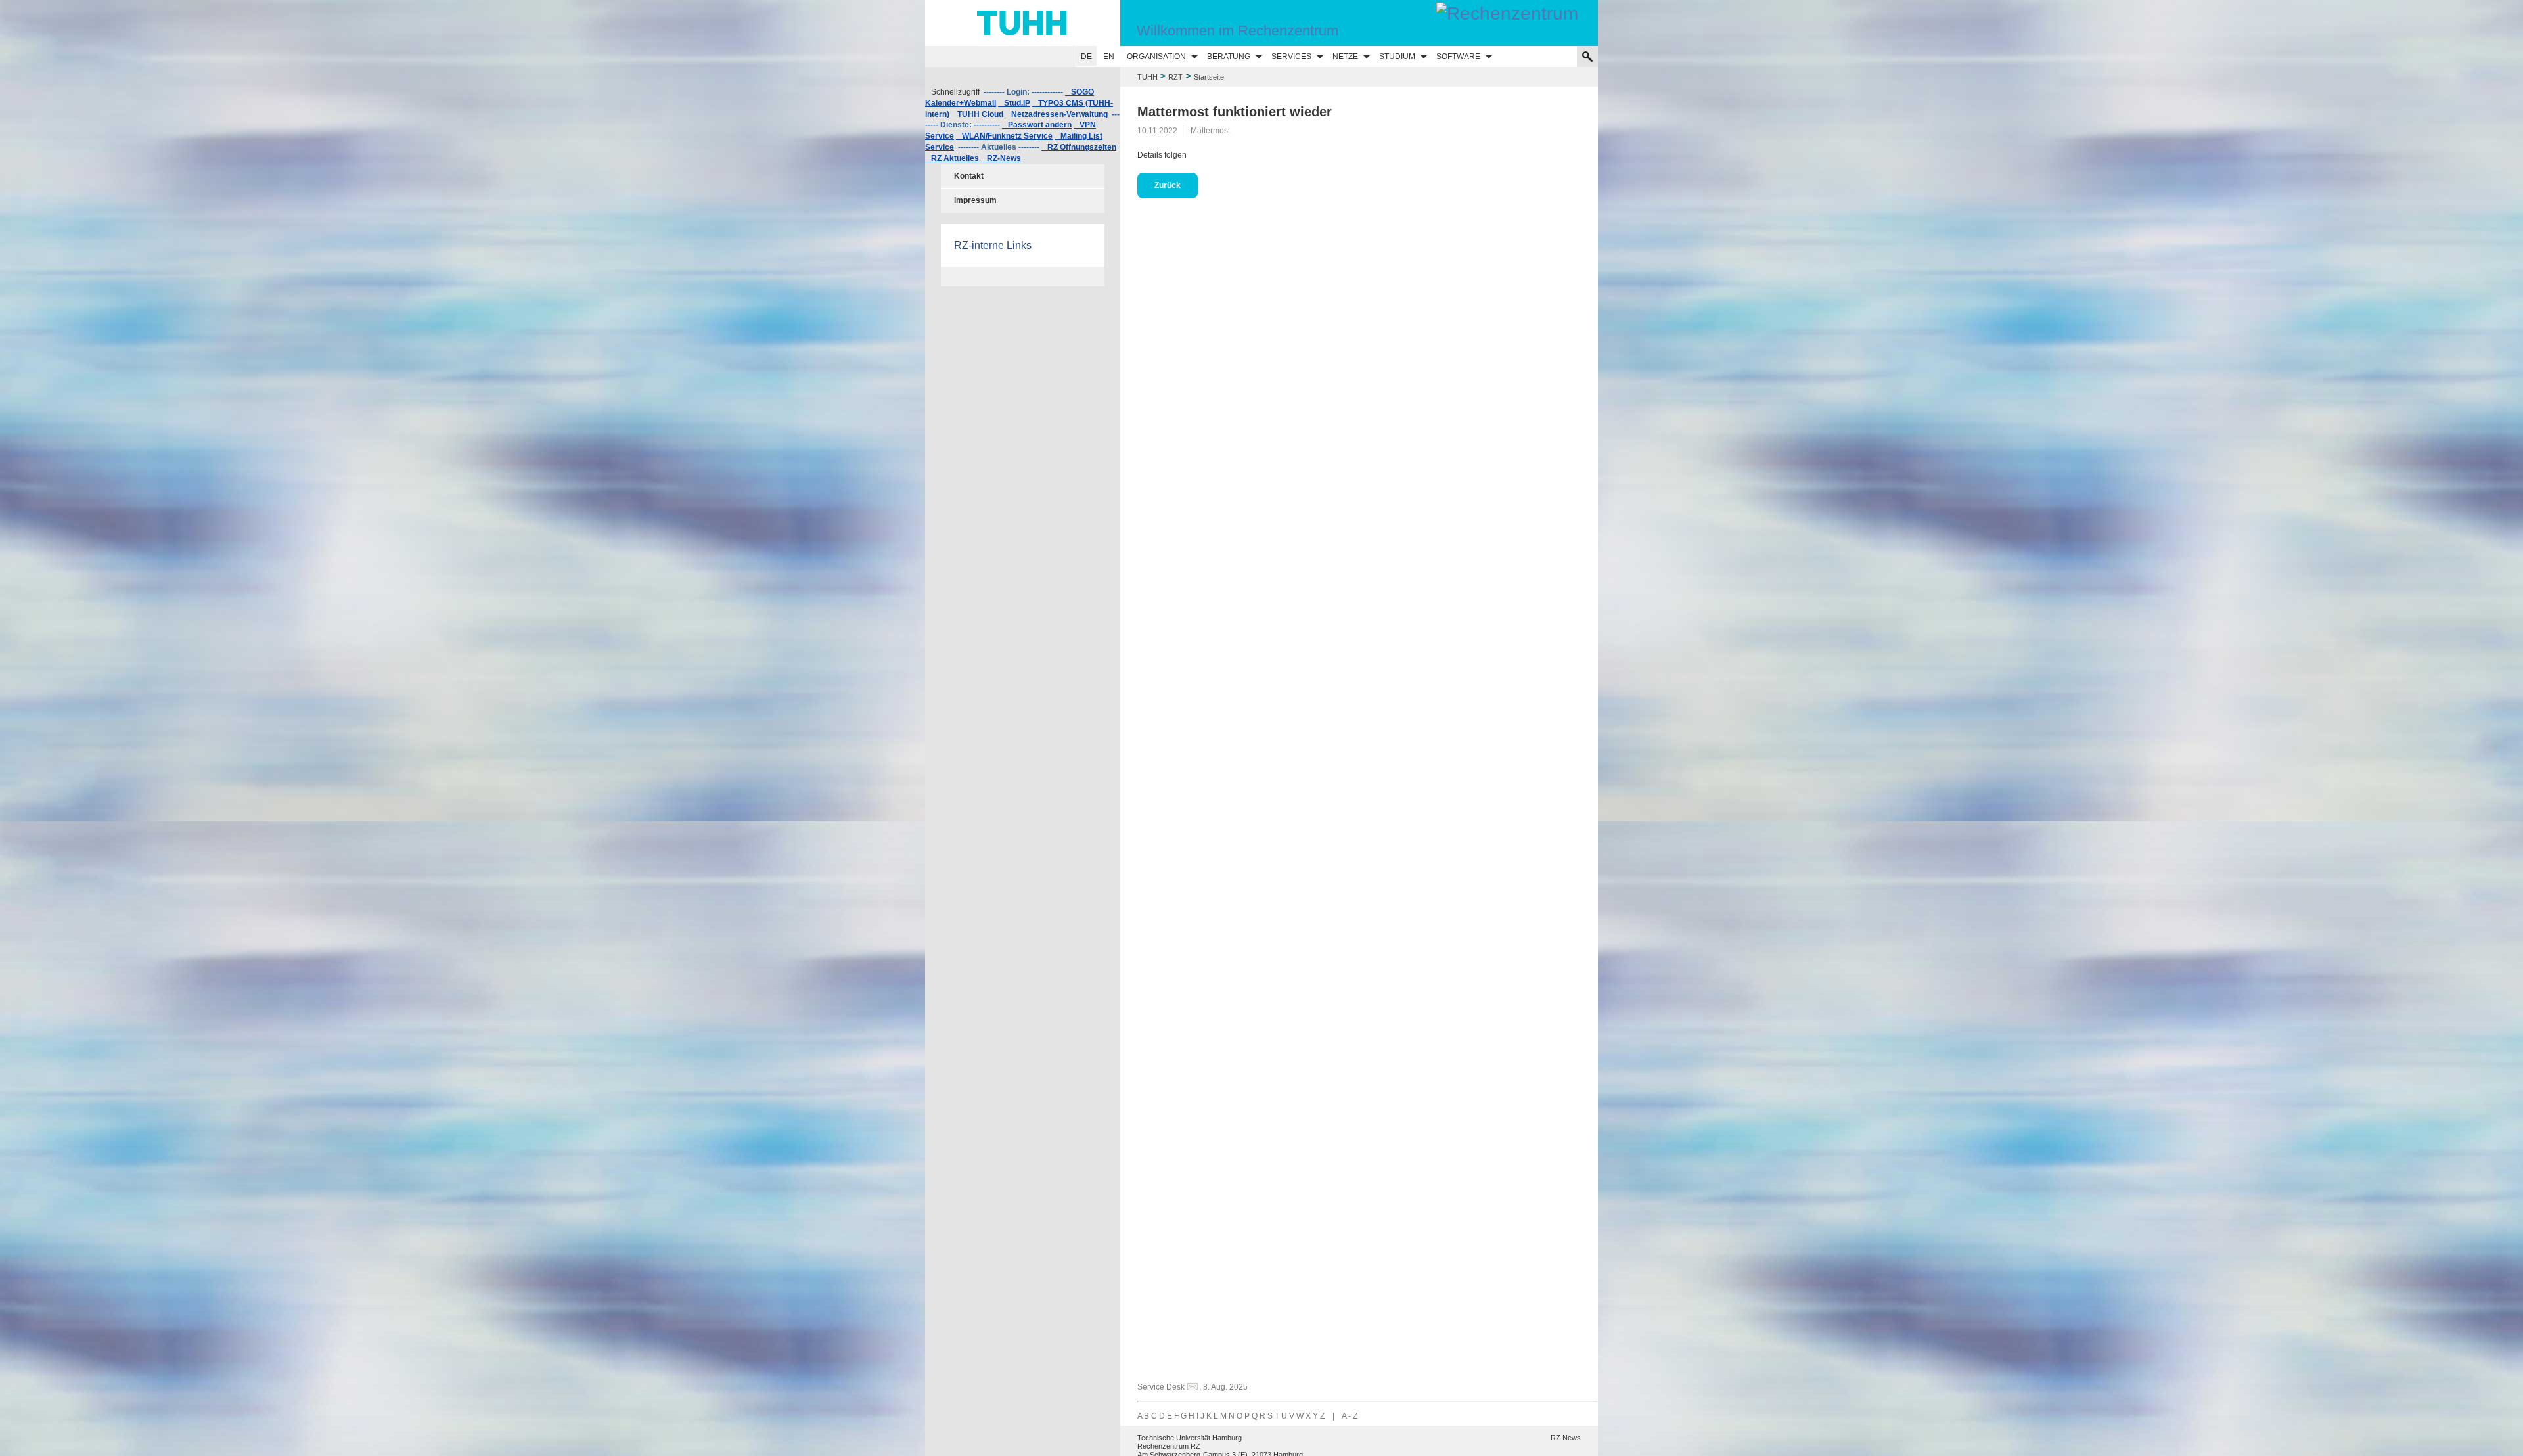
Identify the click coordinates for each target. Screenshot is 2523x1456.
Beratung (1229, 57)
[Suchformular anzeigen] (1587, 57)
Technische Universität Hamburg (1190, 1438)
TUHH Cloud (977, 114)
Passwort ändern (1037, 125)
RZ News (1566, 1438)
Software (1458, 57)
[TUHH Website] (1023, 23)
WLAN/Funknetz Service (1004, 136)
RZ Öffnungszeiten (1079, 147)
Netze (1345, 57)
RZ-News (1001, 158)
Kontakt (969, 176)
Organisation (1156, 57)
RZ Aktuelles (952, 158)
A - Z (1350, 1416)
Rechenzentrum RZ (1169, 1446)
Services (1291, 57)
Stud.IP (1014, 103)
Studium (1397, 57)
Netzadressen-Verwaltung (1057, 114)
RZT (1175, 77)
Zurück (1168, 185)
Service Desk (1161, 1387)
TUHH (1148, 77)
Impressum (975, 200)
